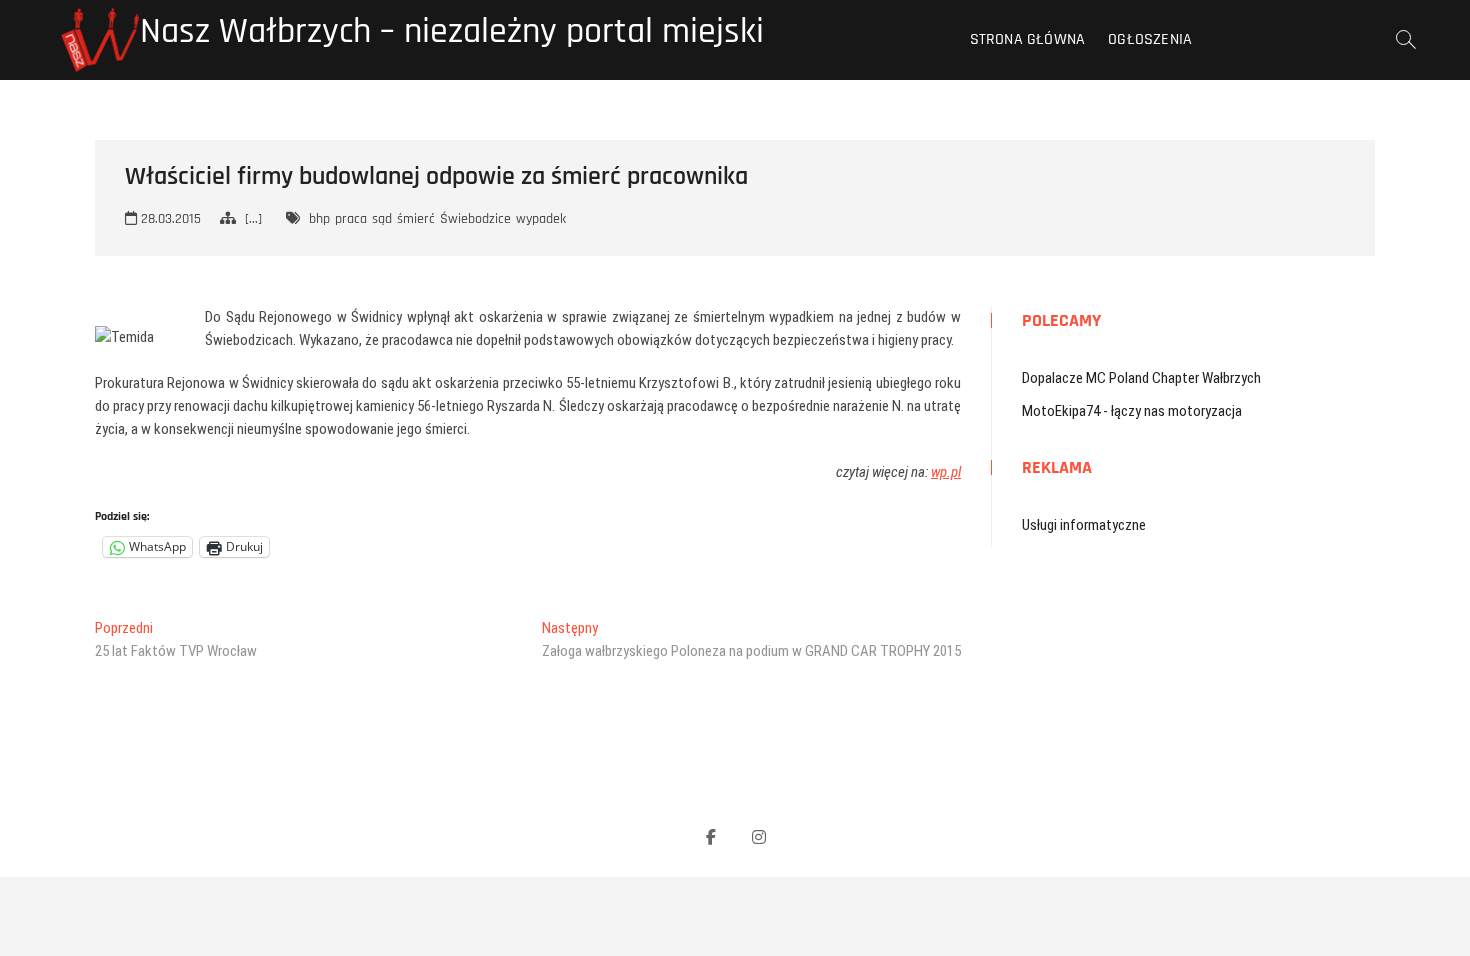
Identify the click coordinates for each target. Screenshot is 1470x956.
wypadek (541, 219)
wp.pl (946, 472)
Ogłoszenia (1150, 39)
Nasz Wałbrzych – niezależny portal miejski (452, 32)
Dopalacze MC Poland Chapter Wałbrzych (1141, 378)
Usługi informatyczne (1084, 525)
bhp (319, 219)
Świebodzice (475, 219)
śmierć (416, 219)
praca (351, 219)
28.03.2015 (169, 219)
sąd (382, 219)
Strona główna (1028, 39)
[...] (253, 219)
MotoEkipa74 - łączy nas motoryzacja (1132, 411)
